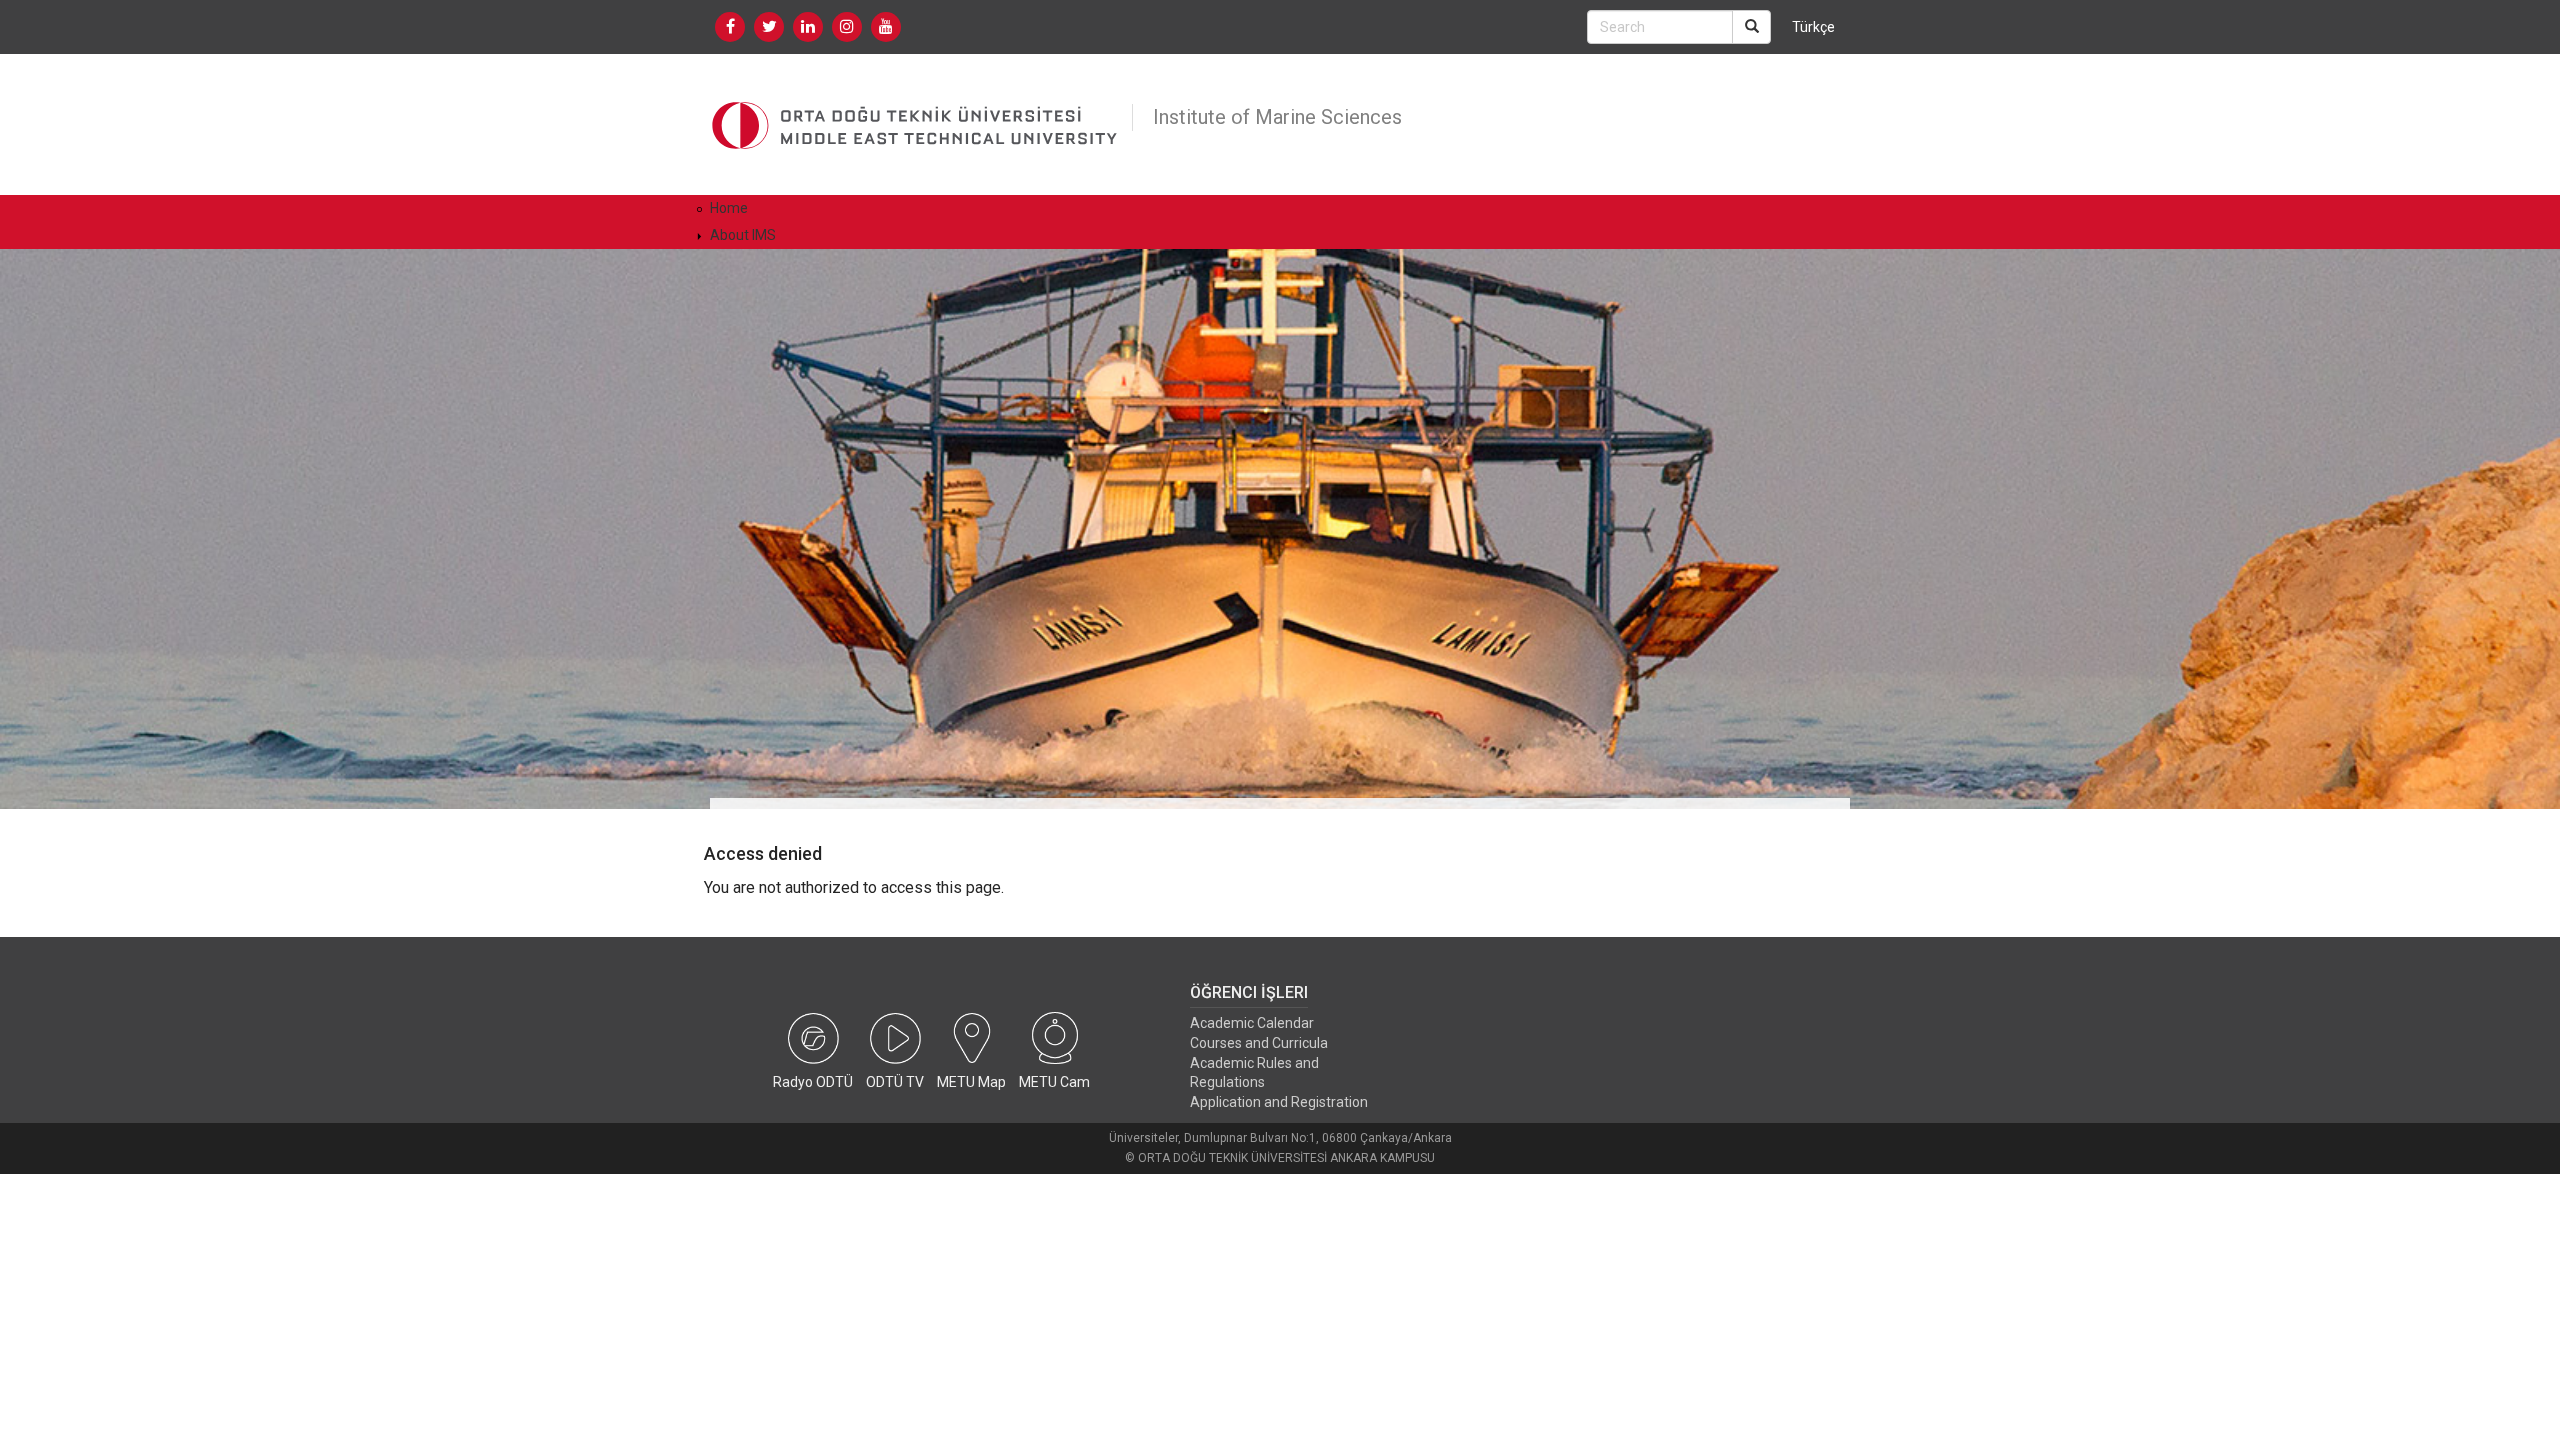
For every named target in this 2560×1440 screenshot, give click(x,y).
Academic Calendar (1252, 1023)
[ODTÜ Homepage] (916, 124)
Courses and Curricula (1259, 1043)
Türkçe (1813, 27)
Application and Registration (1279, 1102)
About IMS (743, 235)
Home (729, 208)
